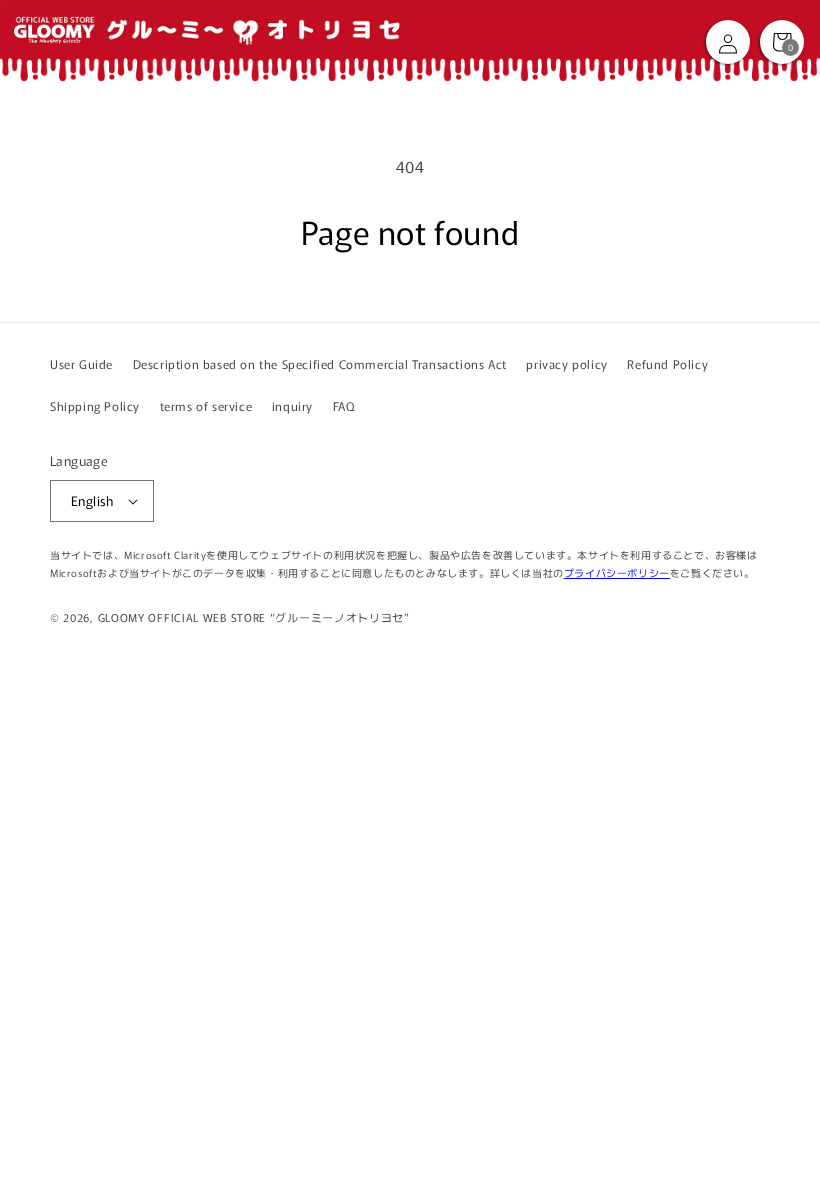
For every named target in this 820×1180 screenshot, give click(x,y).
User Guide (81, 363)
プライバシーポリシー (617, 572)
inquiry (292, 405)
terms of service (206, 405)
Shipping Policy (95, 405)
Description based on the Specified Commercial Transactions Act (320, 363)
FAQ (344, 405)
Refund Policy (667, 363)
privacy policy (566, 363)
